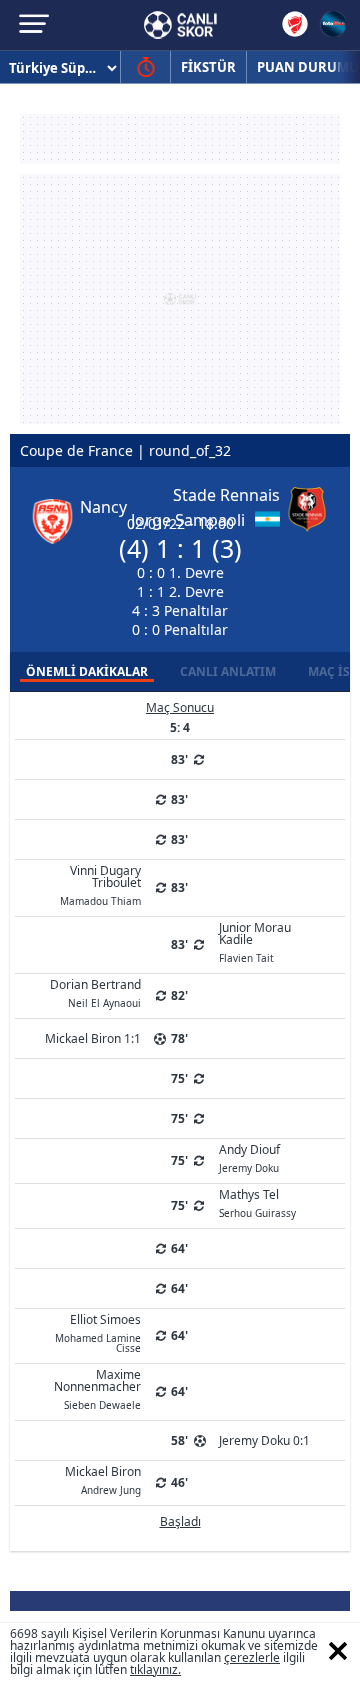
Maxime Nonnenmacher (97, 1388)
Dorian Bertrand (95, 992)
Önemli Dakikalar (87, 671)
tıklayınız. (155, 1669)
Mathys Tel (257, 1202)
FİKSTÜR (208, 67)
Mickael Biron (103, 1479)
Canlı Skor (180, 25)
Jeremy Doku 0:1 (264, 1440)
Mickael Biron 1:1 (93, 1038)
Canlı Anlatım (228, 671)
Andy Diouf (249, 1157)
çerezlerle (252, 1657)
